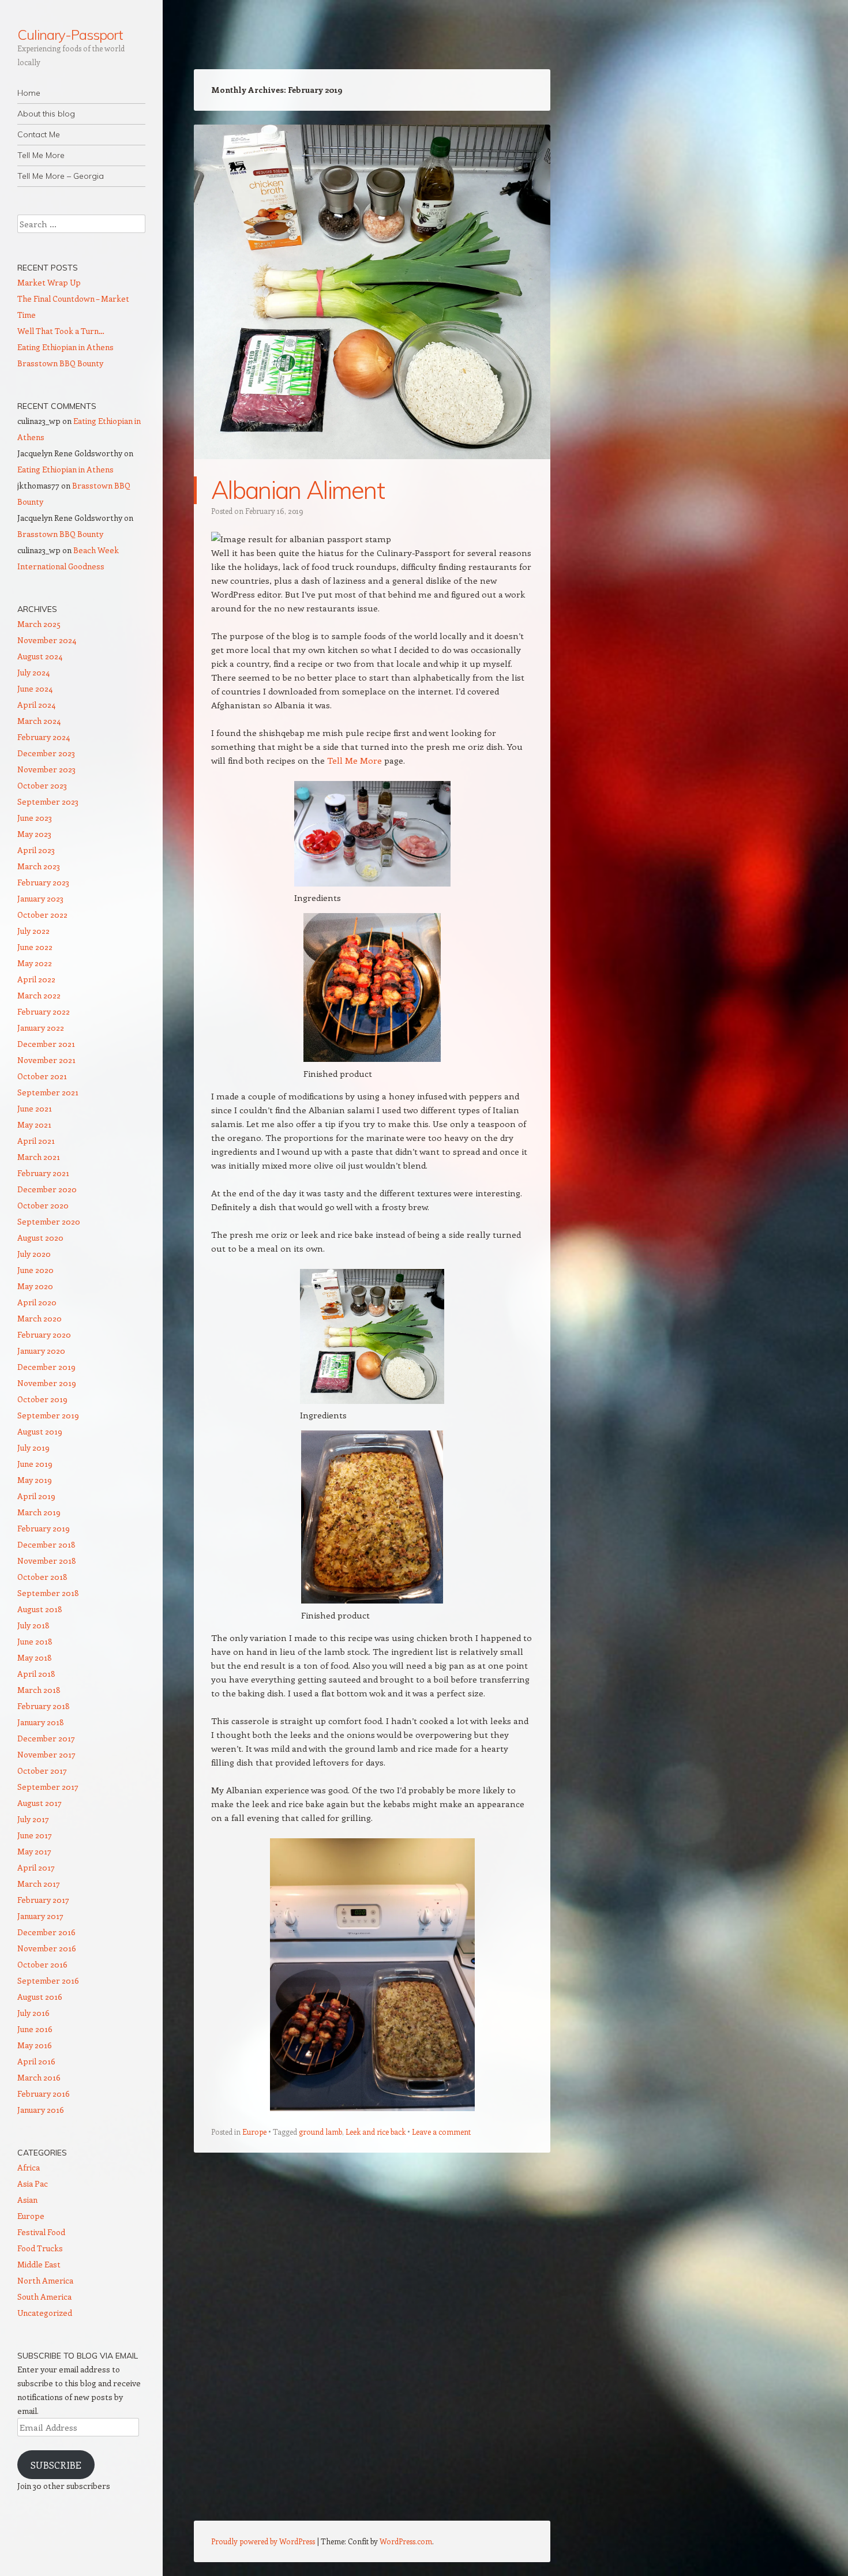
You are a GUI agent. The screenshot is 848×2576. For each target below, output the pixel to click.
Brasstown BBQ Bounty (60, 363)
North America (45, 2280)
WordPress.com (406, 2541)
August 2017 (40, 1803)
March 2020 (40, 1318)
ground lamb (320, 2132)
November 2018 (47, 1561)
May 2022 (35, 963)
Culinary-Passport (70, 35)
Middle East (39, 2264)
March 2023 (39, 866)
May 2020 (35, 1286)
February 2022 (44, 1011)
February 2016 (44, 2094)
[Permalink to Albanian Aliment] (372, 470)
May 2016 (35, 2045)
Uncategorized (45, 2313)
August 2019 (40, 1431)
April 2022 (36, 979)
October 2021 (42, 1076)
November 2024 (47, 640)
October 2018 (42, 1577)
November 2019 (47, 1383)
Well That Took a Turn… (61, 331)
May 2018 (35, 1657)
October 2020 (43, 1205)
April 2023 (36, 850)
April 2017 (36, 1867)
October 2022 (42, 915)
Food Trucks (40, 2248)
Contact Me (39, 134)
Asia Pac (33, 2183)
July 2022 (33, 931)
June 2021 (35, 1108)
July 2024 (33, 672)
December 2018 (46, 1544)
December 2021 (46, 1044)
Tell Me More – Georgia (61, 176)
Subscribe (56, 2465)
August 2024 (40, 656)
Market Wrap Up (49, 282)
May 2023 (34, 834)
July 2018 (33, 1625)
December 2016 (46, 1932)
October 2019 (42, 1399)
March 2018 (39, 1690)
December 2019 (46, 1367)
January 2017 (40, 1916)
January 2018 (41, 1722)
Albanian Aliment (298, 490)
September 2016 (48, 1980)
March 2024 (39, 721)
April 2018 (36, 1674)
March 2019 (39, 1512)
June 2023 (35, 818)
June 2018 (35, 1641)
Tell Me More (41, 155)
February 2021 (43, 1173)
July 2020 (34, 1254)
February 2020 (44, 1334)
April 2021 (36, 1141)
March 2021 (39, 1157)
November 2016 (47, 1948)
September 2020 (49, 1221)
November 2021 (46, 1060)
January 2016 (41, 2110)
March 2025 (39, 624)
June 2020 (35, 1270)
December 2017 (46, 1738)
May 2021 (34, 1124)
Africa (29, 2167)
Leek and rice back (376, 2132)
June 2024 (35, 688)
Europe (254, 2132)
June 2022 (35, 947)
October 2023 (42, 785)
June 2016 (35, 2029)
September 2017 (48, 1787)
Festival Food (41, 2232)
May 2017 (34, 1851)
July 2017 (33, 1819)
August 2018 (40, 1609)
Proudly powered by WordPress (263, 2541)
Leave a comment (441, 2132)
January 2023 (40, 898)
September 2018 (48, 1593)
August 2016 (40, 1997)
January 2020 (41, 1351)
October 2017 (42, 1770)
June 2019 (35, 1464)
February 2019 (44, 1528)
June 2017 (35, 1835)
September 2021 (48, 1092)
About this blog (46, 114)
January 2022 (41, 1028)
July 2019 (33, 1447)
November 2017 (46, 1754)
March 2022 (39, 995)
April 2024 (36, 705)
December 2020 (47, 1189)
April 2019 (36, 1496)
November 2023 (46, 769)
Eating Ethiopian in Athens (65, 347)
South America (44, 2297)
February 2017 (43, 1900)
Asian (27, 2200)
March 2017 (39, 1884)
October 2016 (42, 1964)
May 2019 (35, 1480)
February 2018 (44, 1706)
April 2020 (37, 1302)
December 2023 (46, 753)
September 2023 (48, 801)
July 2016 (33, 2013)
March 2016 (39, 2077)
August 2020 (40, 1238)
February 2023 (43, 882)
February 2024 (44, 737)
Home (29, 93)
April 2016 (36, 2061)
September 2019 (48, 1415)
